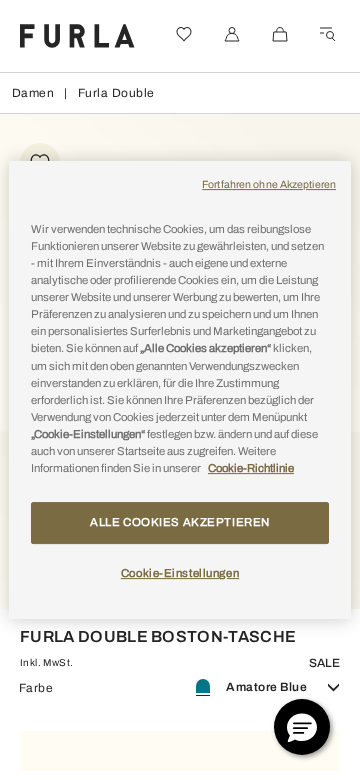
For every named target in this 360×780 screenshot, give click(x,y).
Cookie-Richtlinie (251, 468)
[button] (302, 727)
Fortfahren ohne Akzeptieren (269, 184)
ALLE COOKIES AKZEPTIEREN (180, 522)
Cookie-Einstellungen (180, 573)
